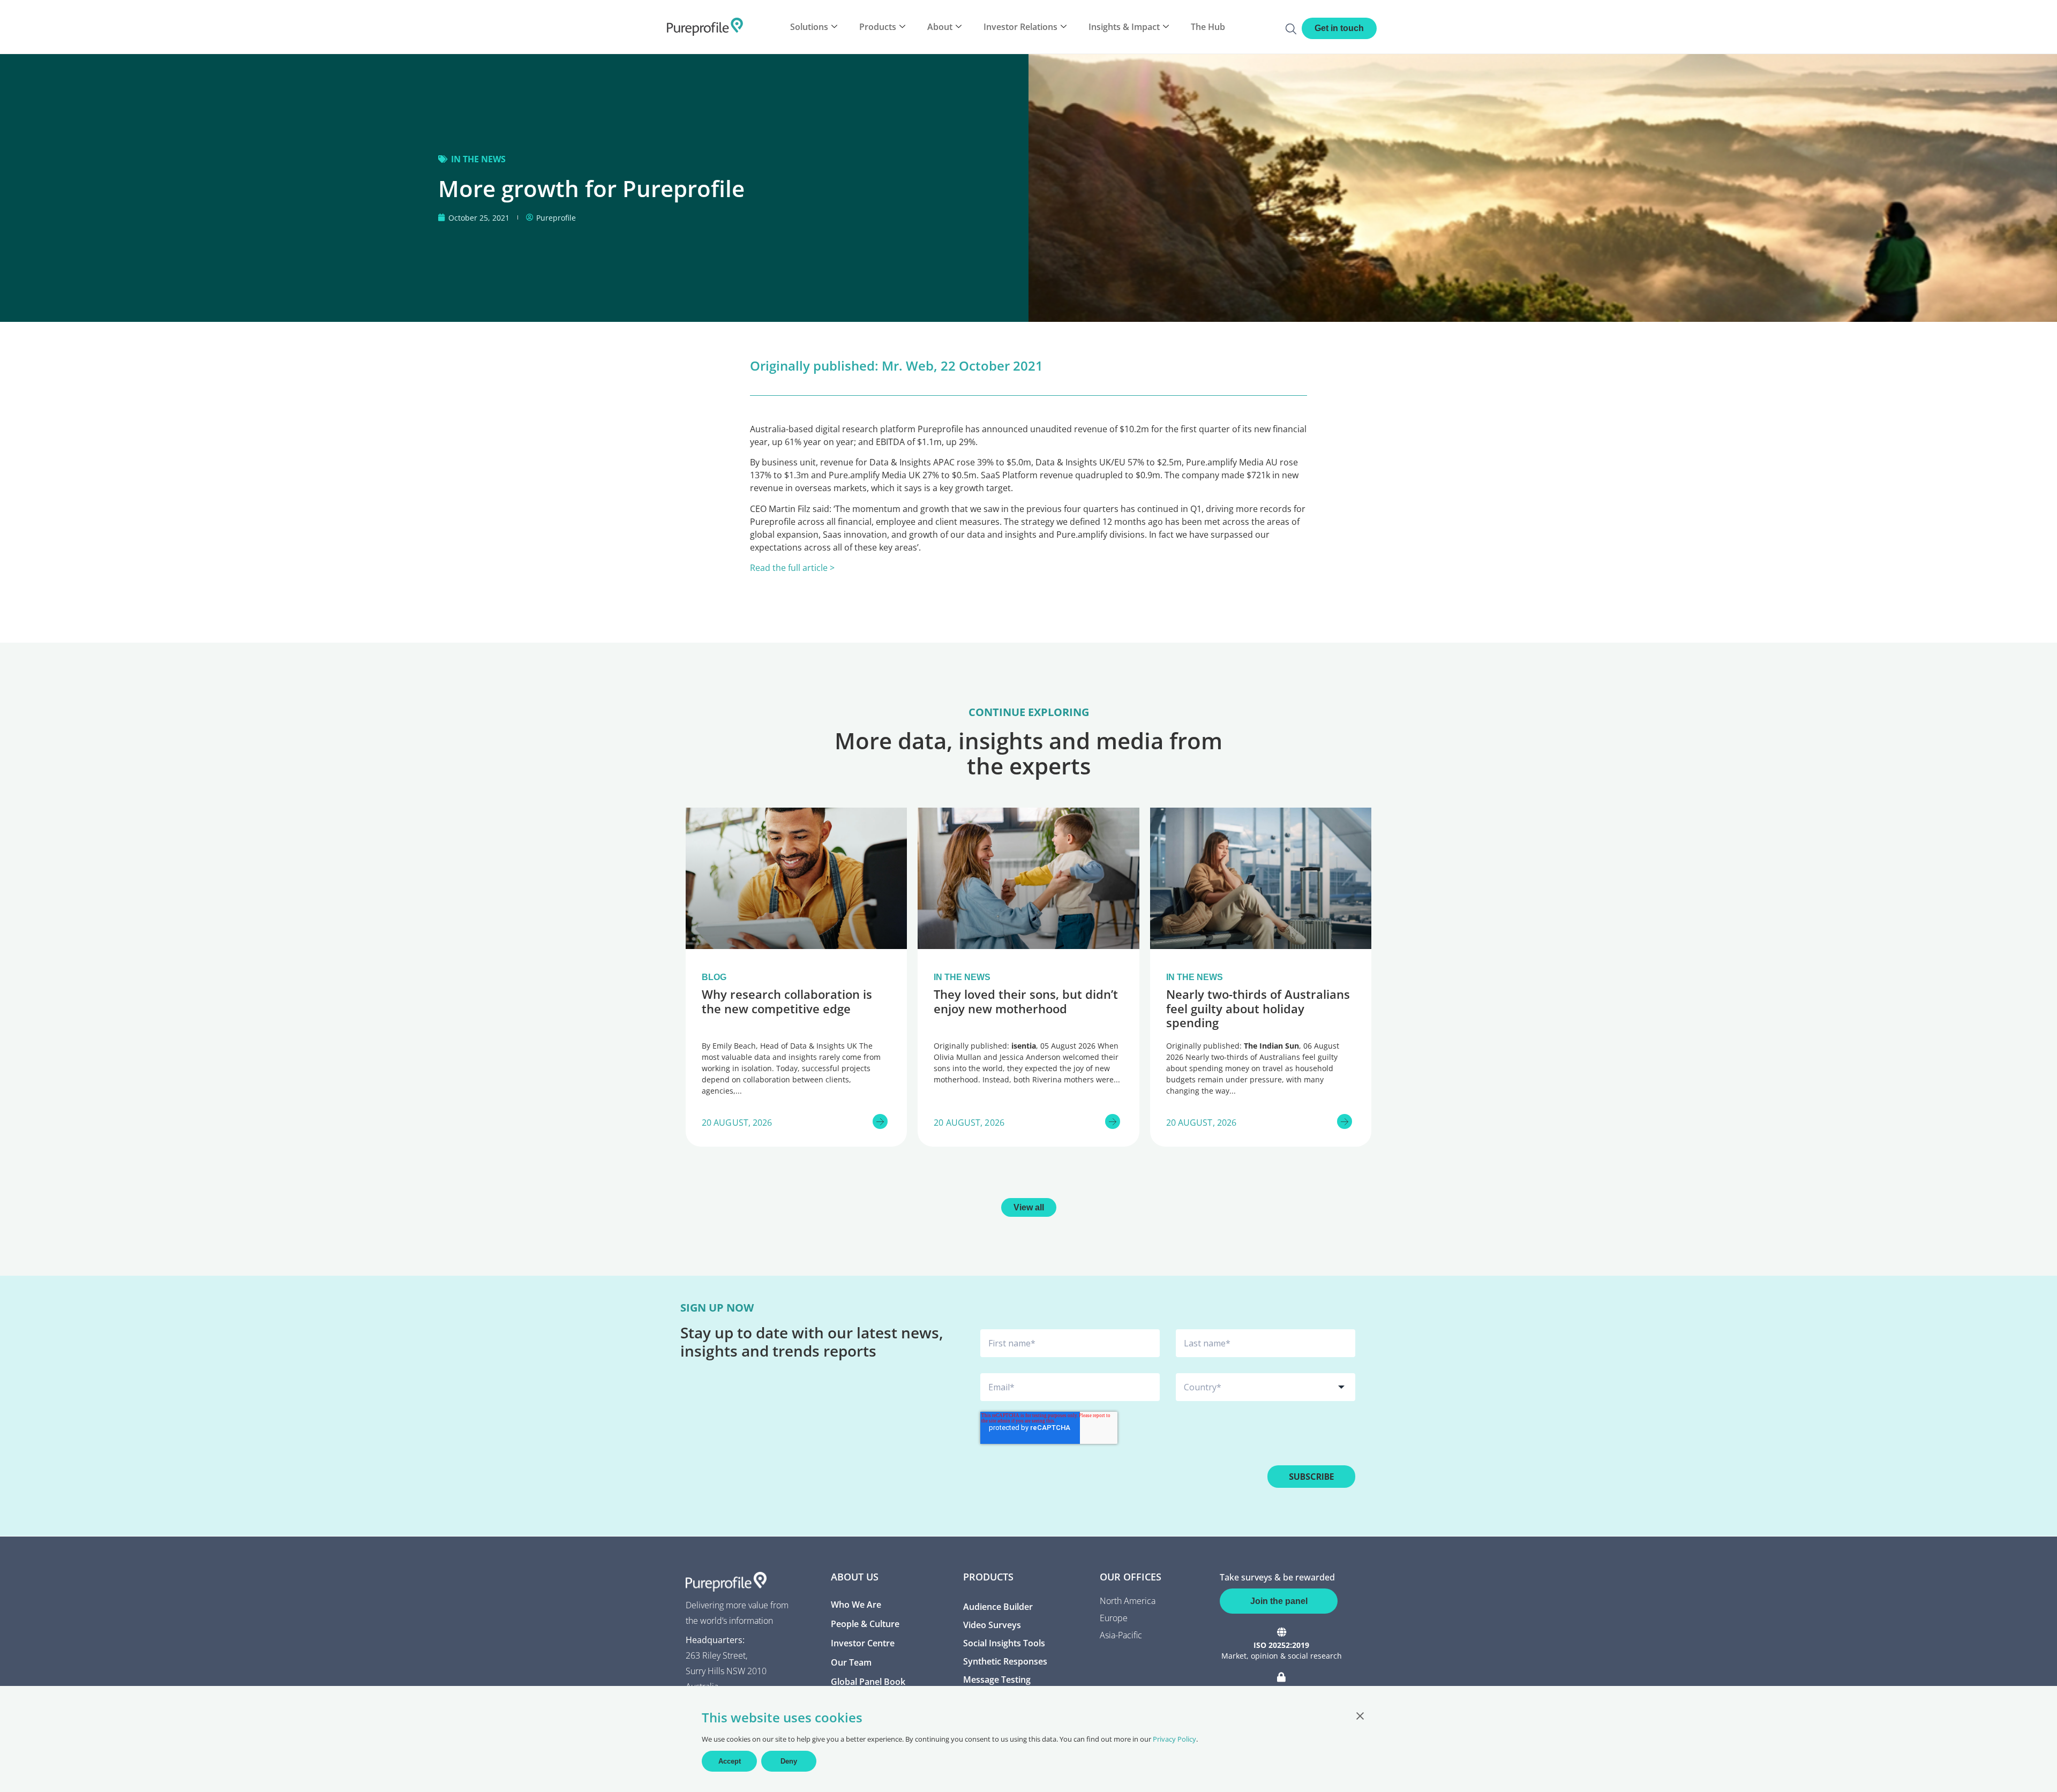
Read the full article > (792, 568)
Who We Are (856, 1605)
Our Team (851, 1662)
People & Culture (865, 1624)
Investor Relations (1020, 27)
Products (878, 27)
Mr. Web (908, 366)
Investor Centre (863, 1643)
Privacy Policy (1174, 1739)
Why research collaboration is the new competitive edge (787, 1001)
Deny (789, 1761)
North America (1128, 1601)
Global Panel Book (868, 1682)
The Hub (1208, 27)
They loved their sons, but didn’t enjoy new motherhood (1026, 1001)
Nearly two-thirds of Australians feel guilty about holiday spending (1258, 1008)
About (940, 27)
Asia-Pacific (1121, 1635)
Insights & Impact (1124, 27)
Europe (1114, 1618)
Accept (730, 1761)
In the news (478, 159)
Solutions (809, 27)
